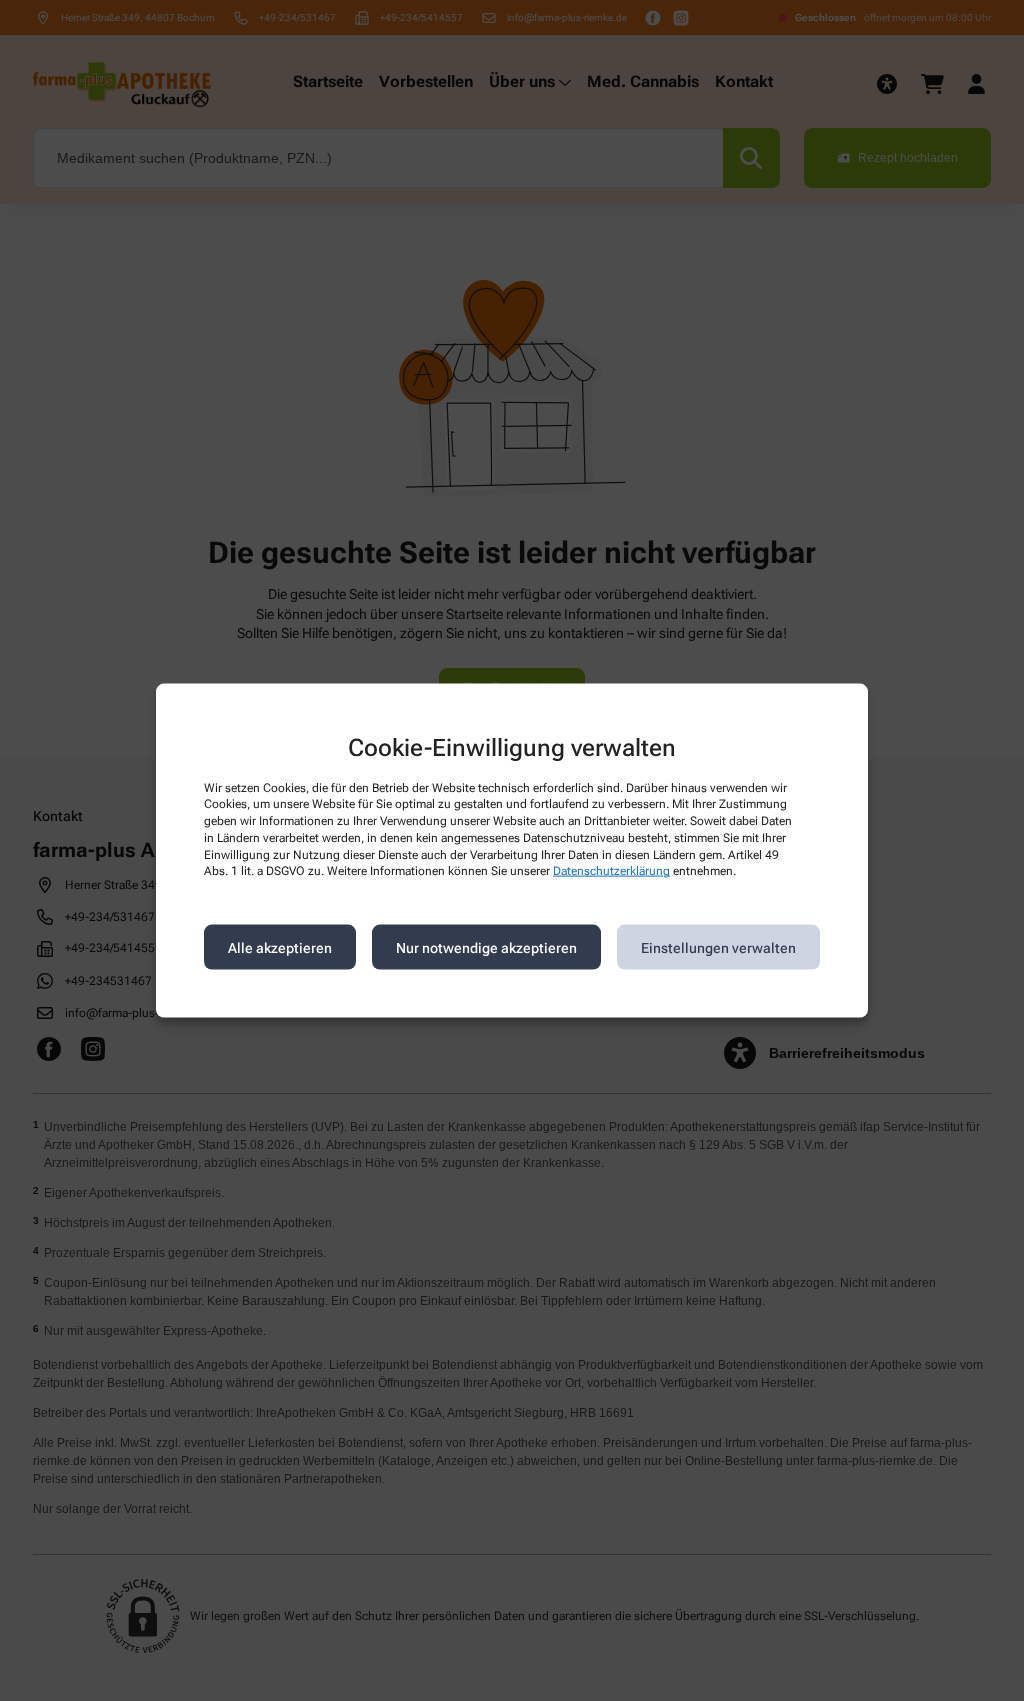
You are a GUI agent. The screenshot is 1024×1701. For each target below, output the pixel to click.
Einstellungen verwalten (718, 947)
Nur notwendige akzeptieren (486, 947)
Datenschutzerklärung (611, 871)
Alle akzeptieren (280, 947)
